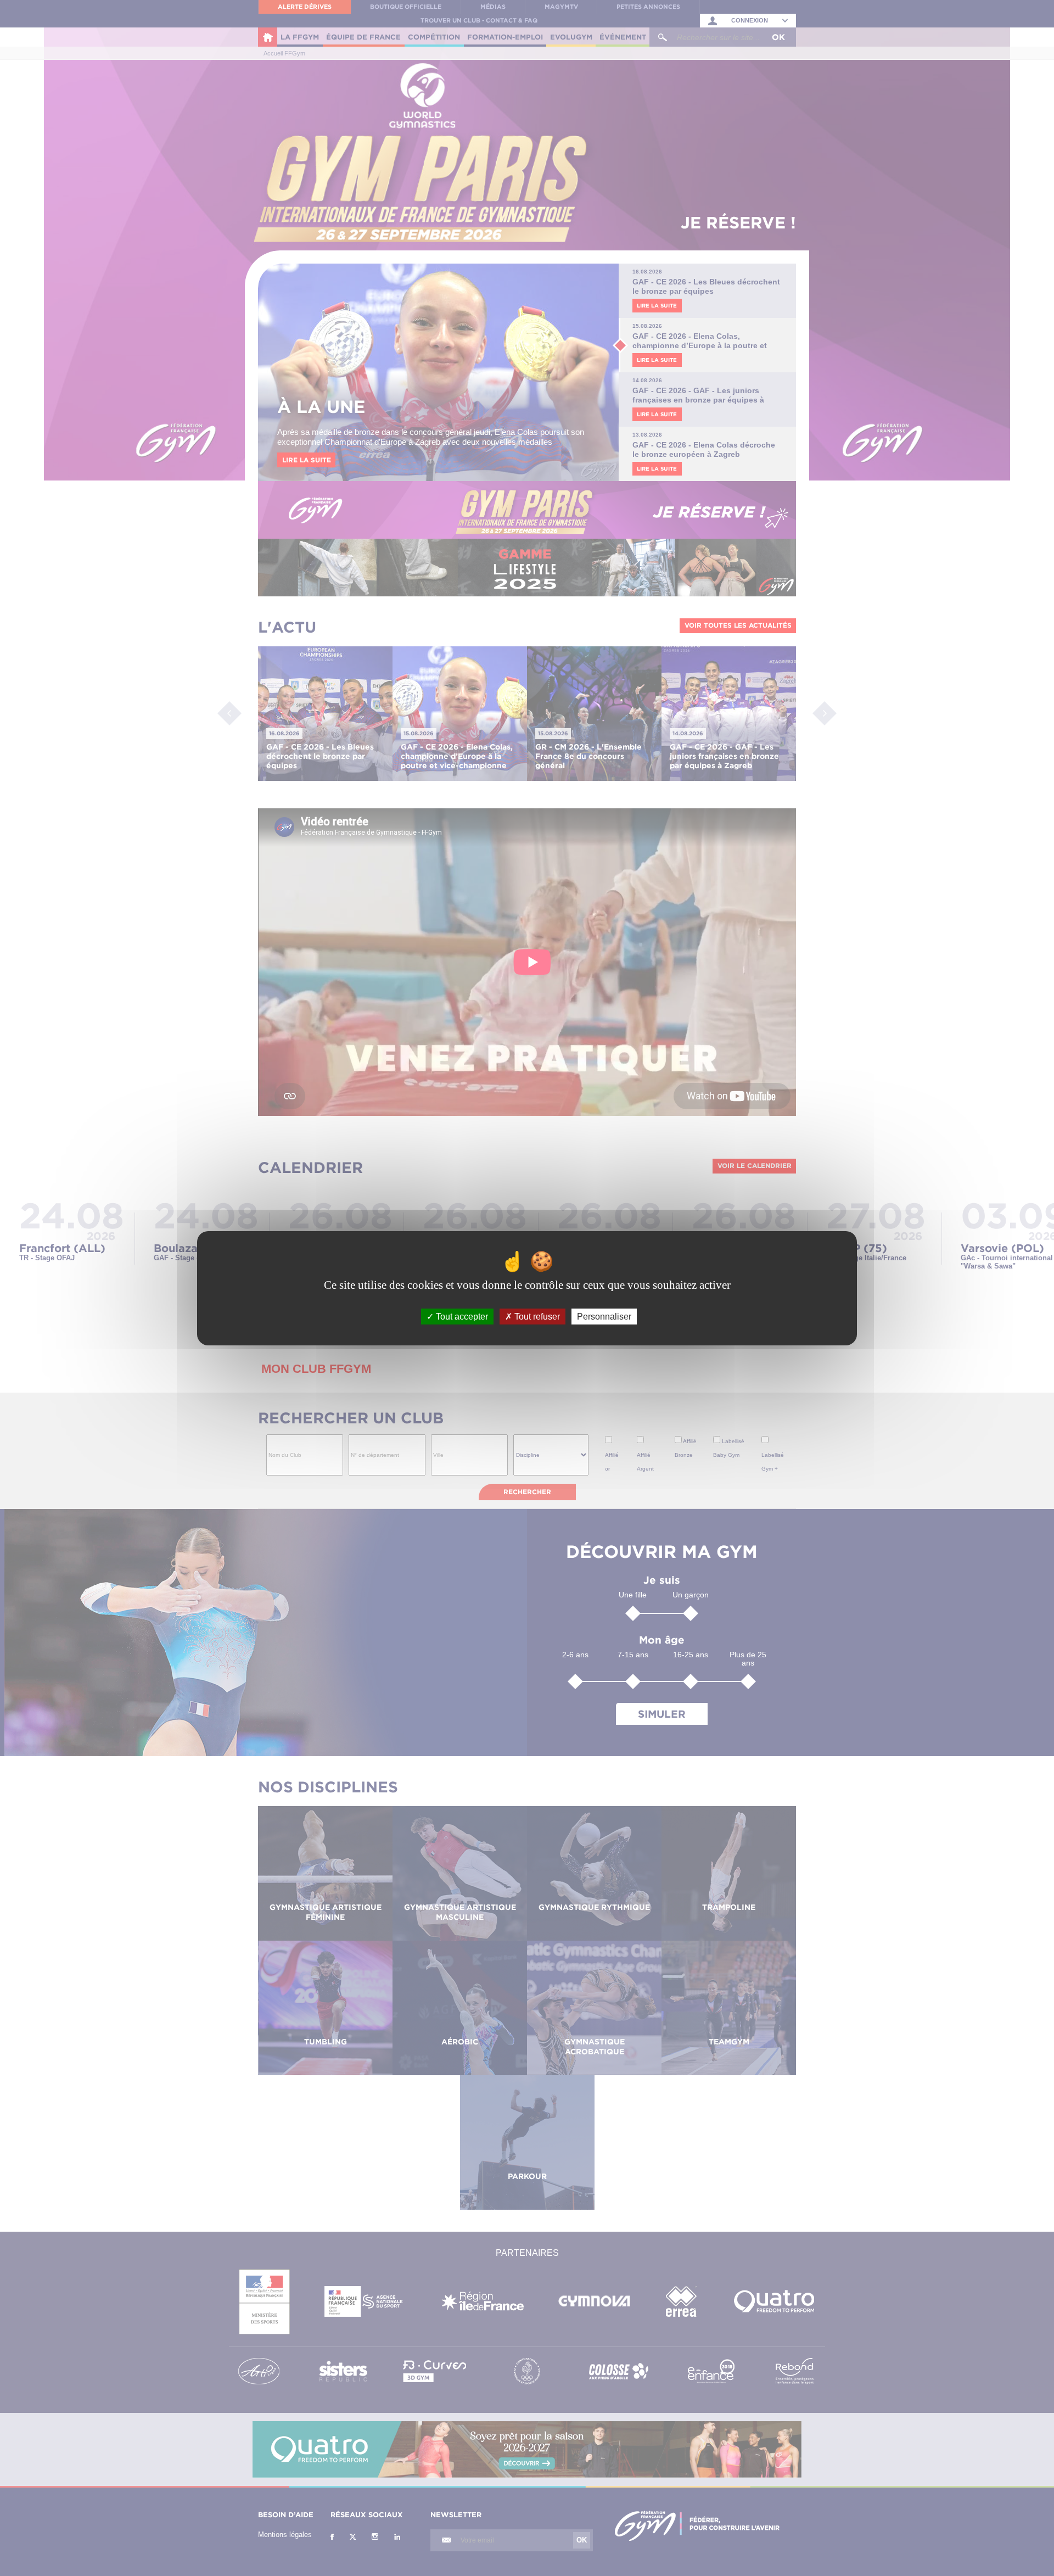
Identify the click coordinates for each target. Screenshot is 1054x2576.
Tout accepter (461, 1316)
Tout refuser (536, 1316)
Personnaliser (604, 1316)
